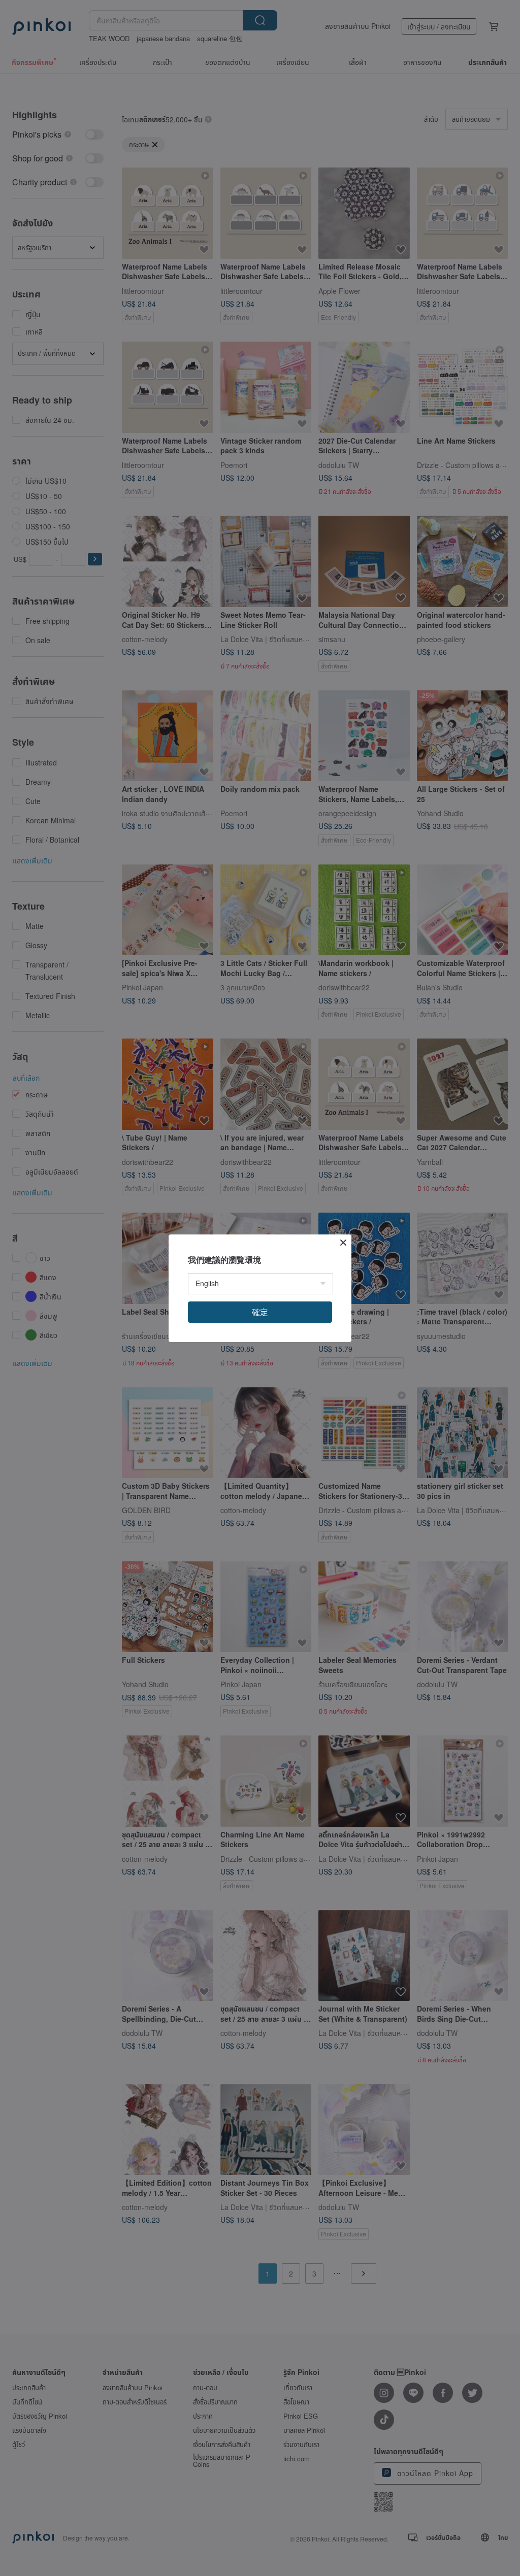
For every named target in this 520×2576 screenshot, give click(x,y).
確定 (260, 1312)
